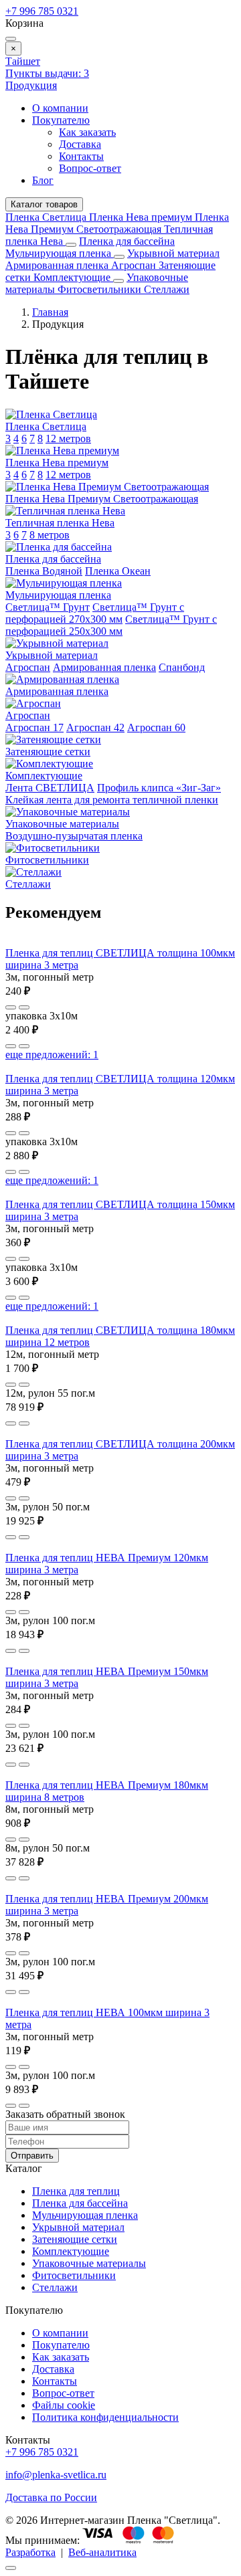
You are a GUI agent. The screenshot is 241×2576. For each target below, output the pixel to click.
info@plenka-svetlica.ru (56, 2475)
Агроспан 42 (95, 727)
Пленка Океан (118, 571)
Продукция (31, 85)
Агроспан (135, 265)
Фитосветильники (101, 289)
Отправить (32, 2156)
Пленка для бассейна (127, 241)
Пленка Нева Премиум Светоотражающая (117, 223)
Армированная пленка (58, 265)
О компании (60, 108)
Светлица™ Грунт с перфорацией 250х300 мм (111, 625)
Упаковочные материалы (89, 2263)
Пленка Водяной (44, 571)
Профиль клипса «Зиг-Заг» (159, 788)
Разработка (30, 2552)
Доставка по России (51, 2497)
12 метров (68, 438)
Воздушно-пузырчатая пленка (74, 836)
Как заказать (87, 132)
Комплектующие (73, 277)
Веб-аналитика (102, 2552)
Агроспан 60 (156, 727)
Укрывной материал (173, 253)
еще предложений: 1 (52, 1055)
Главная (50, 312)
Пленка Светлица (47, 217)
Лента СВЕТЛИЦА (50, 788)
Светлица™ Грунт (48, 607)
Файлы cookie (64, 2405)
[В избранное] (11, 1007)
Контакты (81, 156)
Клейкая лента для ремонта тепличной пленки (112, 800)
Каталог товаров (44, 204)
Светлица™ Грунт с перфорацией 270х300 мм (95, 613)
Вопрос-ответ (90, 168)
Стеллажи (167, 289)
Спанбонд (182, 667)
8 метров (50, 535)
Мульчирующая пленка (60, 253)
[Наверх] (11, 2568)
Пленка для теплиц (76, 2191)
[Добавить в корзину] (24, 1007)
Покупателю (61, 120)
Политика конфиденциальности (105, 2417)
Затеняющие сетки (75, 2239)
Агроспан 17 (34, 727)
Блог (43, 180)
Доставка (80, 144)
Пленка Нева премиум (142, 217)
